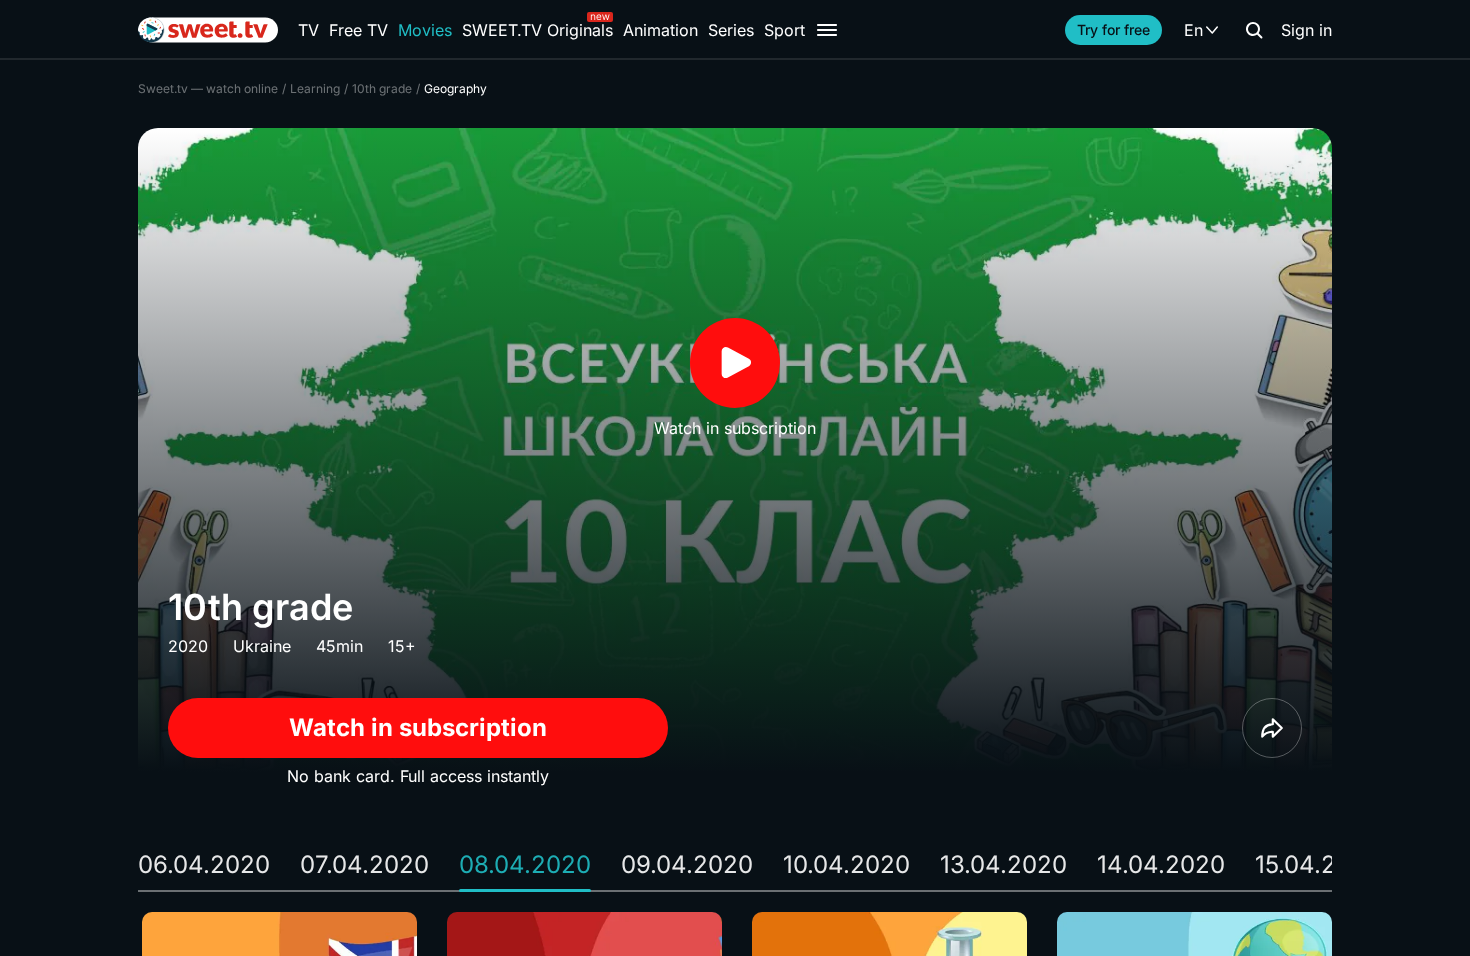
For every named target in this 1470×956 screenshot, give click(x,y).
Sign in (1306, 30)
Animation (660, 30)
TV (308, 30)
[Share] (1272, 728)
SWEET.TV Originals (537, 30)
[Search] (1254, 30)
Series (731, 30)
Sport (784, 30)
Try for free (1113, 29)
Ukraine (262, 646)
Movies (425, 30)
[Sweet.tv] (208, 30)
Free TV (358, 30)
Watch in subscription (418, 727)
